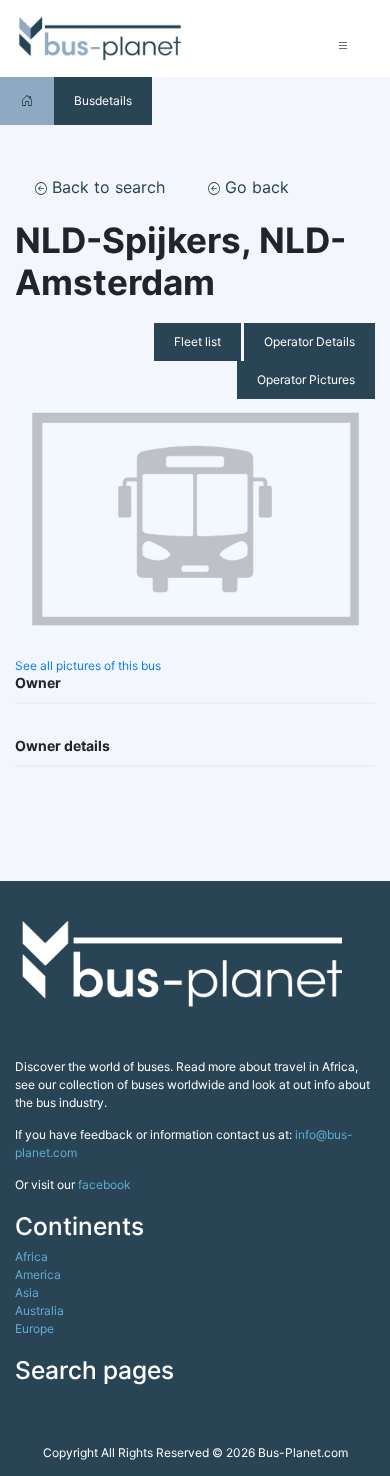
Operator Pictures (306, 379)
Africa (31, 1256)
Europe (34, 1328)
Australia (39, 1310)
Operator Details (309, 341)
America (38, 1274)
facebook (104, 1184)
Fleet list (197, 341)
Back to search (106, 187)
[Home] (27, 100)
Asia (27, 1292)
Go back (254, 187)
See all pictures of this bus (88, 665)
